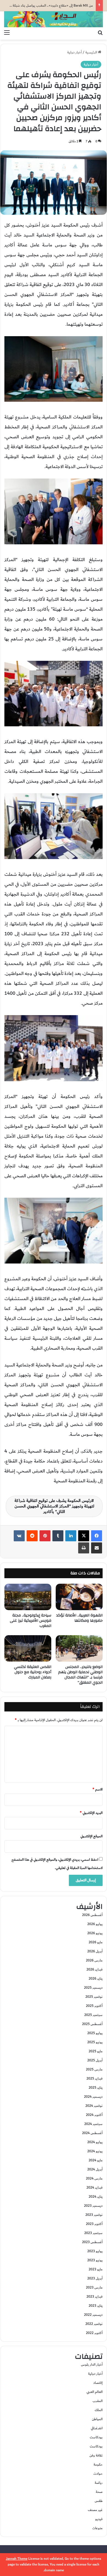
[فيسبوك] (97, 1536)
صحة (99, 2492)
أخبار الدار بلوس (92, 2365)
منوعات (97, 2528)
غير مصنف (95, 2510)
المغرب (98, 2401)
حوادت (98, 2474)
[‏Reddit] (32, 1536)
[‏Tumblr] (58, 1536)
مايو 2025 (96, 2051)
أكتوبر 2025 (94, 2006)
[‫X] (84, 1536)
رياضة (99, 2483)
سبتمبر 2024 (93, 2124)
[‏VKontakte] (19, 1536)
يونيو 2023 (95, 2260)
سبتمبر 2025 (93, 2015)
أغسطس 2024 (92, 2133)
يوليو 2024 (95, 2142)
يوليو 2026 (95, 1924)
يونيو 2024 (95, 2151)
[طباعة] (84, 1548)
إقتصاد (98, 2383)
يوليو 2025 (95, 2033)
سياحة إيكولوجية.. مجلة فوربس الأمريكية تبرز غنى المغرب (31, 1621)
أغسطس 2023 (92, 2242)
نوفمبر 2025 (94, 1997)
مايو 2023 (96, 2269)
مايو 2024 (96, 2160)
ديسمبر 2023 (93, 2206)
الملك (99, 2410)
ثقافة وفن (96, 2455)
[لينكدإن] (71, 1536)
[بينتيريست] (45, 1536)
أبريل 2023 (95, 2278)
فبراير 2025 (95, 2078)
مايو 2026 (96, 1942)
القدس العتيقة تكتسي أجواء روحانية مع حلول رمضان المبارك (33, 1672)
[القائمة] (7, 33)
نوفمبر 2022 (94, 2324)
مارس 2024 (94, 2178)
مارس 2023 (94, 2287)
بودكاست (96, 2437)
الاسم (98, 1789)
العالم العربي (95, 2392)
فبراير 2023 (95, 2297)
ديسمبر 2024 (93, 2097)
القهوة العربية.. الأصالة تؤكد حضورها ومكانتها (79, 1618)
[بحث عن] (100, 33)
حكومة (98, 2464)
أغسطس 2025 (92, 2024)
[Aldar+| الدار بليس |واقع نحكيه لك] (54, 19)
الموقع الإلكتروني (91, 1836)
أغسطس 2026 (92, 1915)
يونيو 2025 (95, 2042)
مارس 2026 (94, 1960)
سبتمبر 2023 (93, 2233)
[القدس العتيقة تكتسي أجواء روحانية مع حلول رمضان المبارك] (28, 1648)
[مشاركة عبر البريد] (97, 1548)
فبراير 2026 (95, 1969)
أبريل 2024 (95, 2169)
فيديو (99, 2519)
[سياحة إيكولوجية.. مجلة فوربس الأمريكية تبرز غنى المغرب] (28, 1597)
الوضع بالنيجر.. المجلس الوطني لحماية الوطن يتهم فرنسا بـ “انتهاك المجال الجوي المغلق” (80, 1675)
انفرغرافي (97, 2428)
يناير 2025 (96, 2088)
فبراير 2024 (95, 2188)
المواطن (97, 2419)
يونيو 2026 (95, 1933)
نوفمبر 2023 (94, 2215)
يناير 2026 (96, 1979)
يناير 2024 (96, 2197)
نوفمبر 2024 (94, 2106)
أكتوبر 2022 (94, 2333)
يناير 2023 (96, 2306)
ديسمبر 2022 (93, 2315)
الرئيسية (92, 52)
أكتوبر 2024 (94, 2115)
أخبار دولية (74, 52)
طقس (99, 2501)
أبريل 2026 (95, 1951)
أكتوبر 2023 (94, 2224)
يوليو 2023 (95, 2251)
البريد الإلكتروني (91, 1813)
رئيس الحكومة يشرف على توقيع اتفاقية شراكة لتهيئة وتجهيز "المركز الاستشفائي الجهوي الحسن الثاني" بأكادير (54, 1506)
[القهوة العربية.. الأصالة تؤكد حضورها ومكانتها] (79, 1597)
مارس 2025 (94, 2069)
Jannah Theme (17, 2559)
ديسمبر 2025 (93, 1988)
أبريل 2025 (95, 2060)
